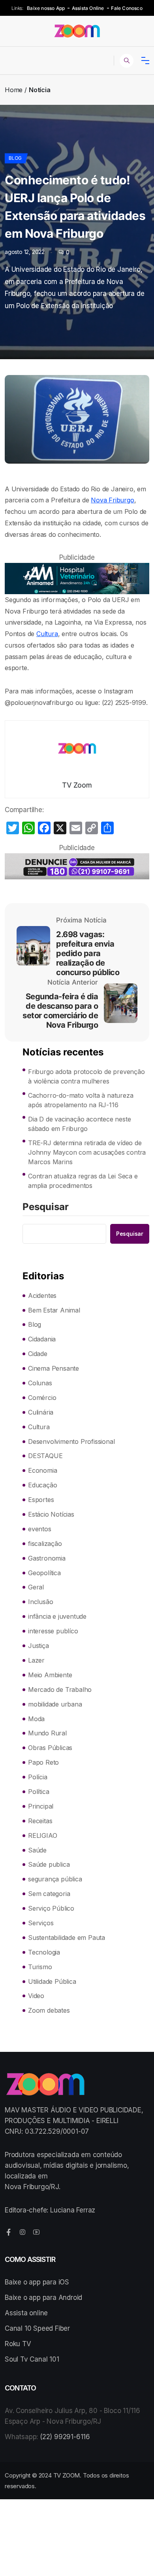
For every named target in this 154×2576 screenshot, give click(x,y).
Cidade (38, 1354)
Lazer (36, 1660)
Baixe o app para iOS (37, 2282)
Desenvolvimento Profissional (71, 1441)
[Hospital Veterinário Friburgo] (77, 579)
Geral (36, 1587)
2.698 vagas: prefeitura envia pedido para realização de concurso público (88, 953)
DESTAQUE (45, 1456)
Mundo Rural (47, 1733)
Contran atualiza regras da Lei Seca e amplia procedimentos (83, 1181)
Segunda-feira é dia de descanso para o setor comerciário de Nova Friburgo (60, 1011)
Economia (42, 1470)
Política (38, 1792)
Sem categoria (49, 1894)
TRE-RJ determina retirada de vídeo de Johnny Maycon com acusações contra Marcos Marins (87, 1152)
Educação (42, 1485)
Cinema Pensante (54, 1368)
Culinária (41, 1412)
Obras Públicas (50, 1748)
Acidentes (42, 1296)
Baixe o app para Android (43, 2298)
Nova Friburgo (112, 500)
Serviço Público (51, 1908)
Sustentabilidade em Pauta (67, 1938)
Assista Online (88, 8)
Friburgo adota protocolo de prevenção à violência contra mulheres (86, 1076)
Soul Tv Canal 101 (32, 2359)
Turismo (40, 1967)
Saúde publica (49, 1864)
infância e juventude (57, 1616)
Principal (41, 1806)
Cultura (47, 634)
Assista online (26, 2313)
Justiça (38, 1646)
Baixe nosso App (46, 8)
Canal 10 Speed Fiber (37, 2328)
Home (14, 90)
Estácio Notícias (51, 1514)
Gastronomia (47, 1558)
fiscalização (45, 1544)
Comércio (42, 1398)
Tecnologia (44, 1952)
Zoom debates (49, 2010)
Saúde (37, 1850)
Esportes (41, 1500)
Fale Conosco (127, 8)
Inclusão (40, 1602)
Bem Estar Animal (54, 1310)
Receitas (40, 1821)
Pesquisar (46, 1207)
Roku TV (18, 2344)
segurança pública (55, 1879)
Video (36, 1996)
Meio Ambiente (50, 1675)
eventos (40, 1529)
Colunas (40, 1383)
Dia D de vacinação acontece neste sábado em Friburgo (79, 1124)
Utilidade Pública (52, 1981)
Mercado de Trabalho (60, 1690)
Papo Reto (43, 1762)
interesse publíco (53, 1631)
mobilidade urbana (55, 1704)
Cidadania (42, 1339)
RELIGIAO (42, 1835)
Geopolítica (44, 1573)
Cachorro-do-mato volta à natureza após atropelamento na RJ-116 (81, 1100)
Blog (15, 158)
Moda (36, 1719)
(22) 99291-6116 (65, 2437)
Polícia (38, 1777)
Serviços (41, 1923)
